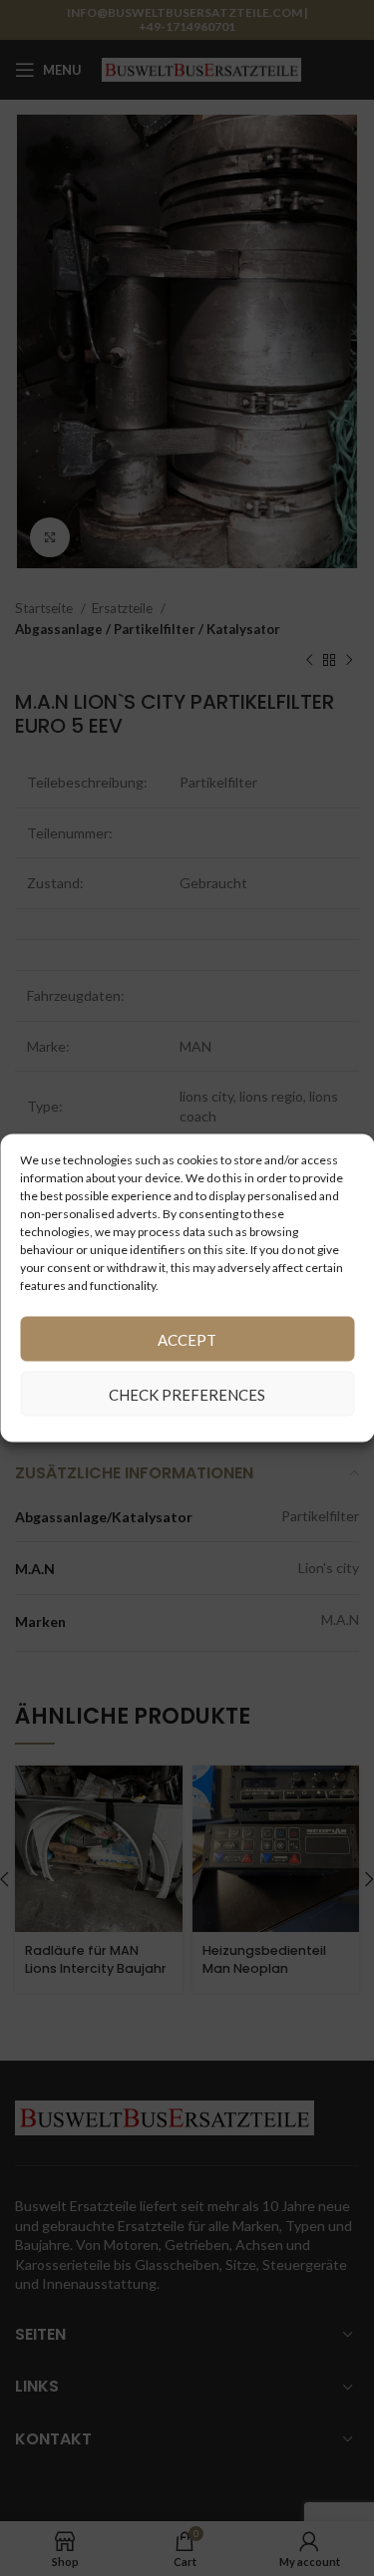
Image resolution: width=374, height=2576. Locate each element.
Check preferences (187, 1394)
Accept (187, 1339)
